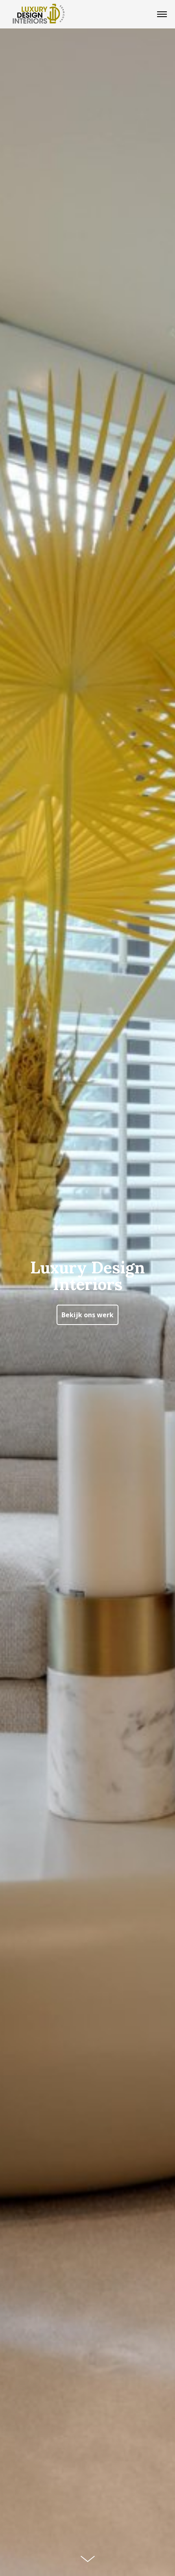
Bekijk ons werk (87, 1315)
